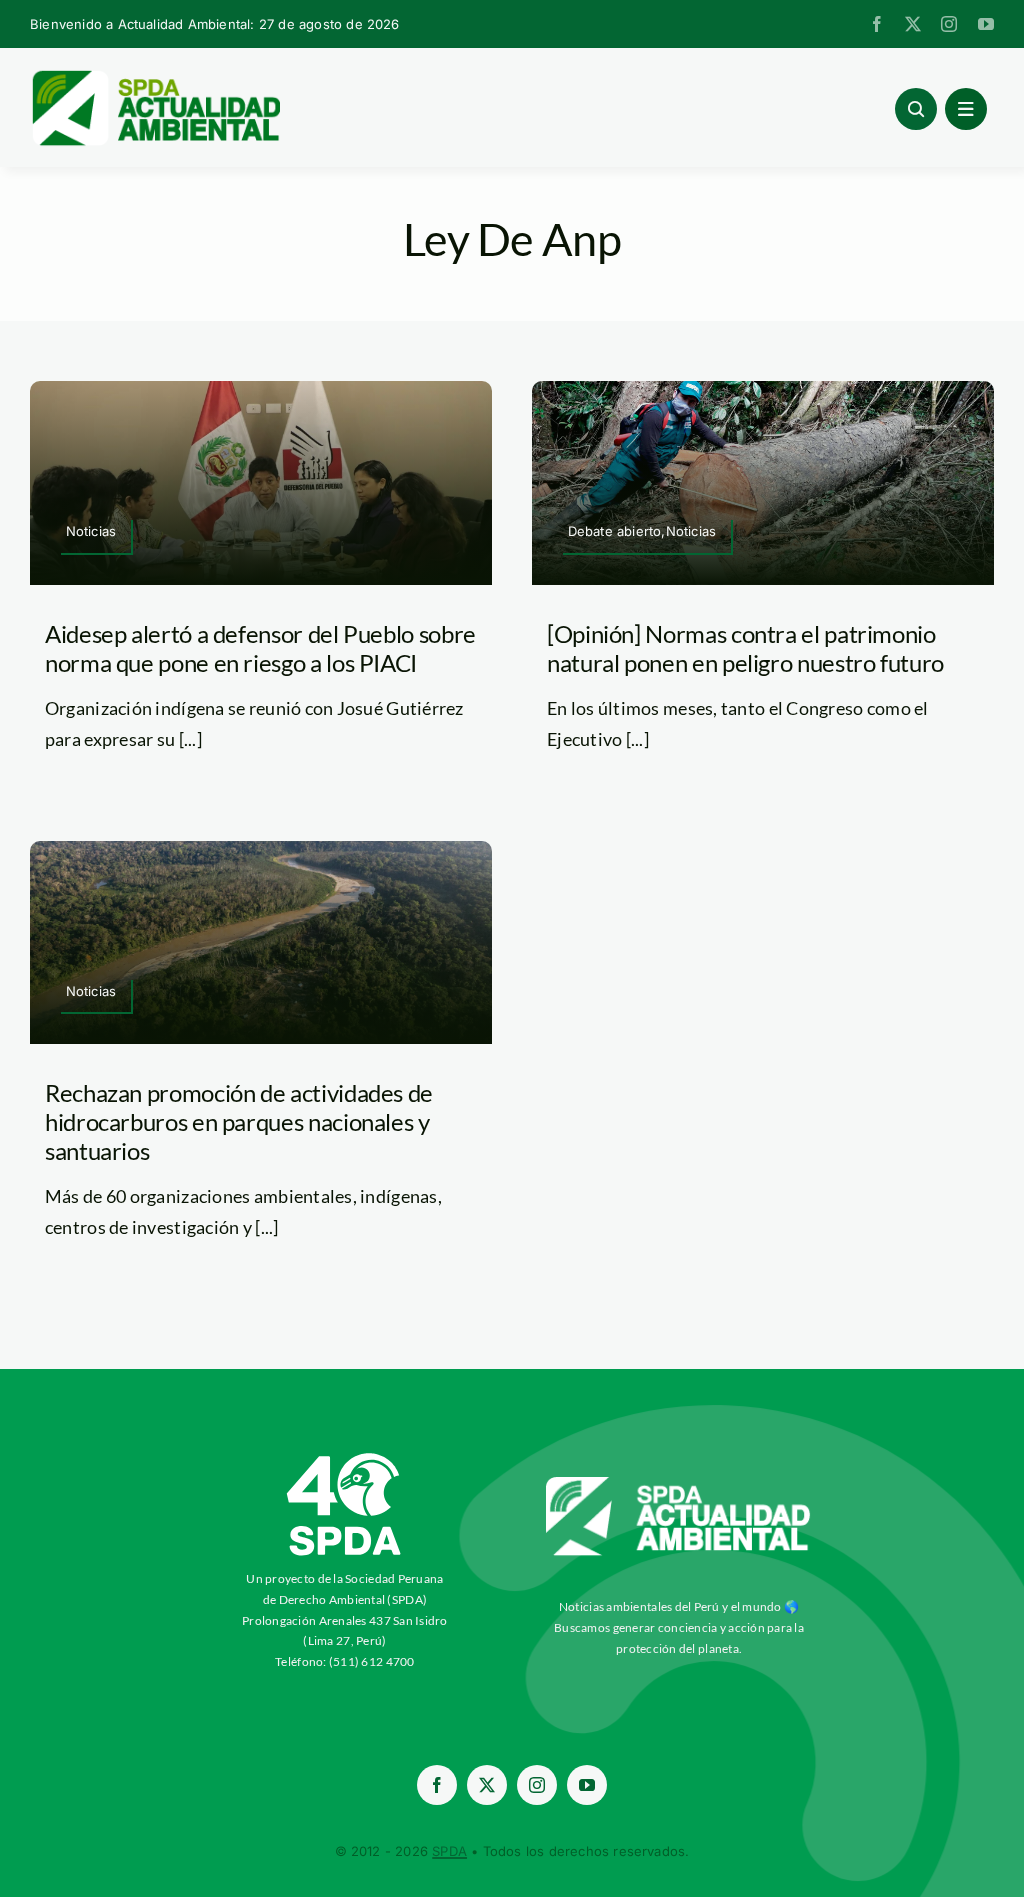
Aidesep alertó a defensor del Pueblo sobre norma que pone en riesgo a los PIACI (260, 648)
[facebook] (877, 24)
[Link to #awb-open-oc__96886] (916, 109)
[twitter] (913, 24)
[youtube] (986, 24)
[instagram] (949, 24)
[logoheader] (155, 77)
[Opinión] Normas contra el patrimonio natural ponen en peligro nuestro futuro (745, 648)
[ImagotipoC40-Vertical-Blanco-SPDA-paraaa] (345, 1458)
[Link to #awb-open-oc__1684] (966, 109)
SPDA (449, 1851)
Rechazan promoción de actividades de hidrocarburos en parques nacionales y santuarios (239, 1121)
